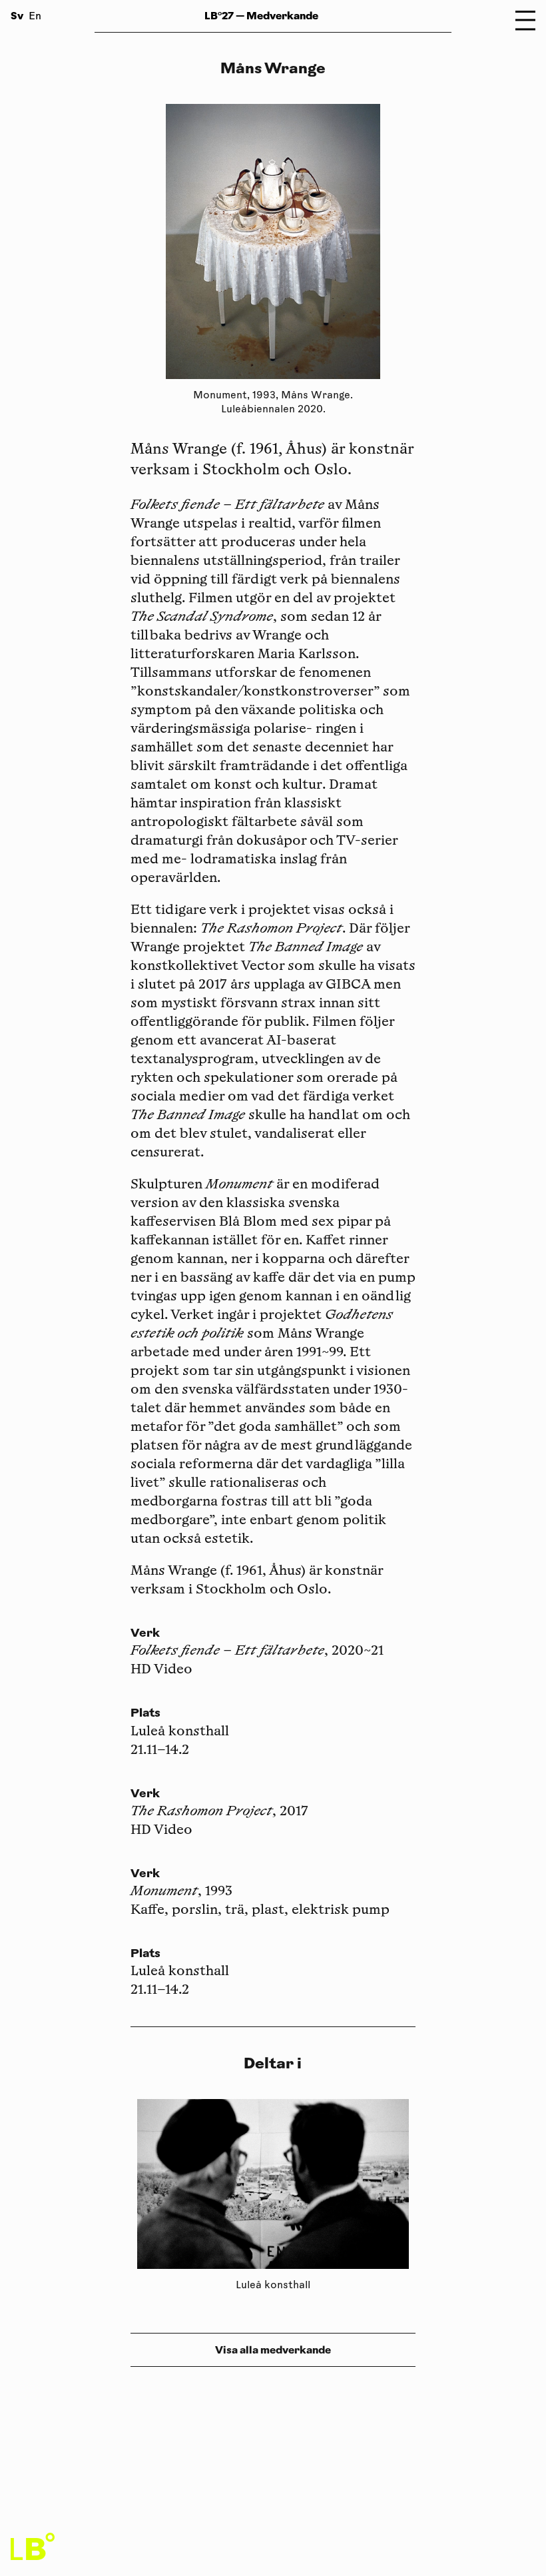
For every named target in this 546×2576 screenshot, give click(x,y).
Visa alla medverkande (273, 2350)
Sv (17, 16)
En (35, 17)
